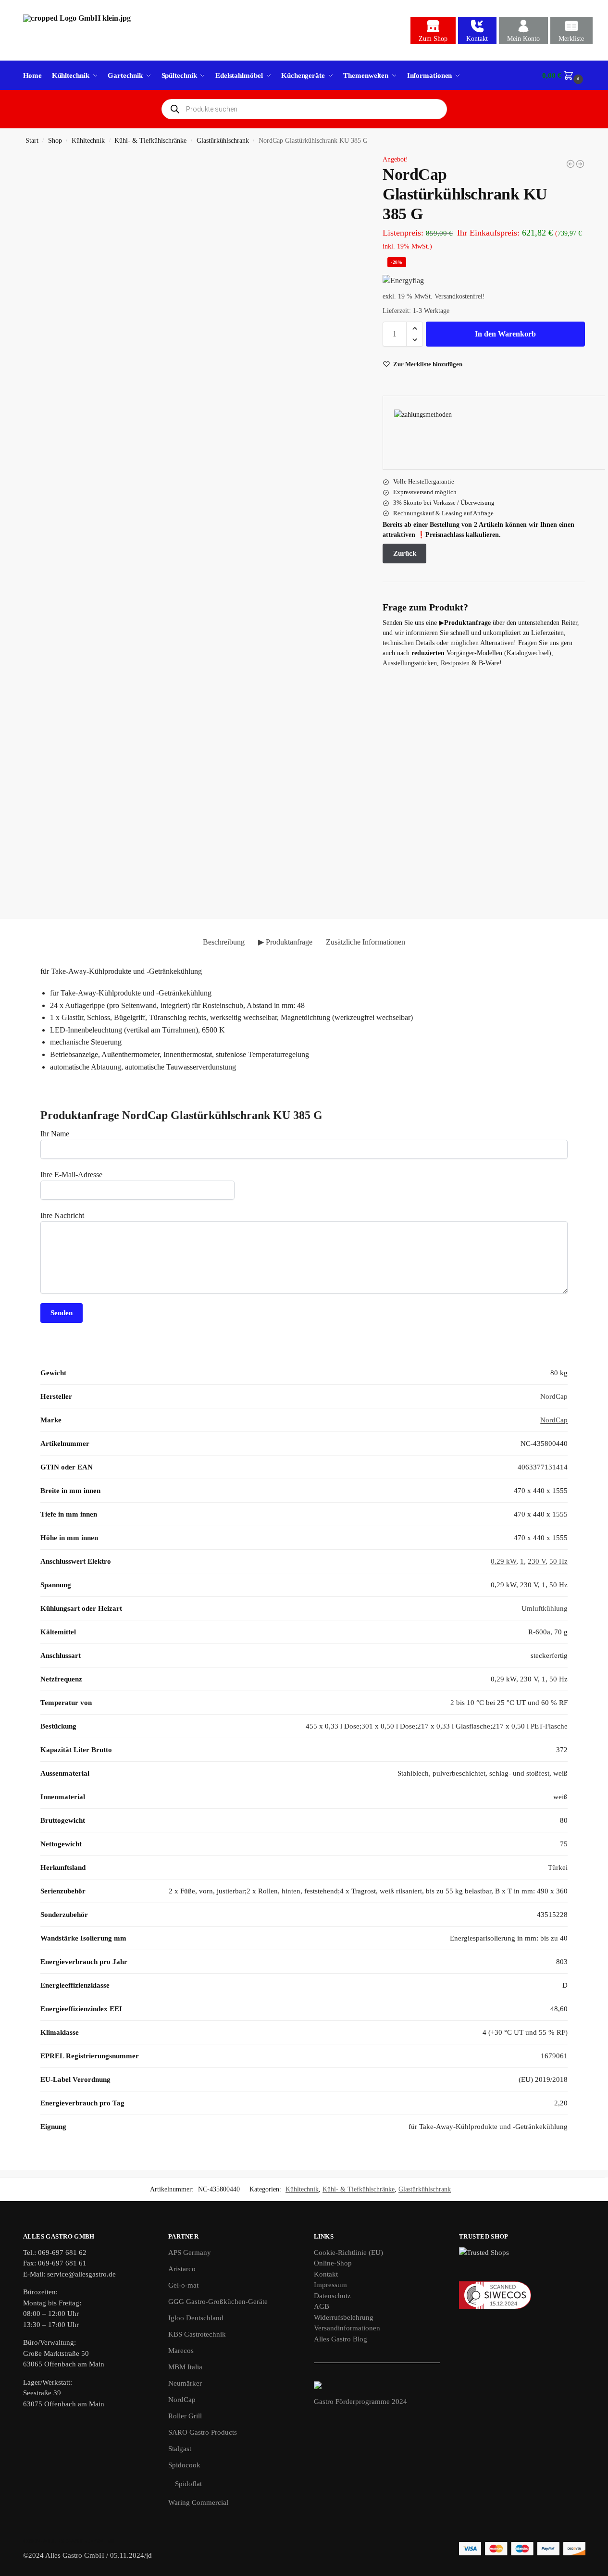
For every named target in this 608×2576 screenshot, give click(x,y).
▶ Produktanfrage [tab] (285, 942)
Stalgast (180, 2449)
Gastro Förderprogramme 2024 (360, 2402)
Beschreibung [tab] (224, 942)
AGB (322, 2306)
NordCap (554, 1396)
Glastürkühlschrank (223, 141)
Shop (55, 141)
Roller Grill (185, 2416)
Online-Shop (333, 2263)
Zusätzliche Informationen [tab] (366, 942)
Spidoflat (188, 2484)
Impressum (330, 2285)
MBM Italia (185, 2367)
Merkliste (571, 39)
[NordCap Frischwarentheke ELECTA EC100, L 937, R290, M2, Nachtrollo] (571, 164)
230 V (537, 1561)
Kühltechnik (88, 141)
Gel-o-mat (183, 2285)
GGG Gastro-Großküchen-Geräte (218, 2302)
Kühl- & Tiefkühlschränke (150, 141)
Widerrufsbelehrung (344, 2317)
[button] (564, 75)
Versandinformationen (347, 2328)
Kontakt (477, 39)
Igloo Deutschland (196, 2318)
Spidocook (184, 2465)
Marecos (181, 2351)
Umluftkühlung (545, 1608)
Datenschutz (332, 2296)
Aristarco (182, 2269)
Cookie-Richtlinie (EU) (348, 2252)
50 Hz (558, 1561)
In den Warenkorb (505, 334)
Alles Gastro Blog (341, 2339)
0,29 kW (503, 1561)
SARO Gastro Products (203, 2432)
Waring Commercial (198, 2502)
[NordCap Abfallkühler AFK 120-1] (580, 164)
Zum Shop (433, 39)
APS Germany (190, 2252)
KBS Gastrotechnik (197, 2334)
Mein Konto (523, 39)
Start (32, 141)
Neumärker (185, 2383)
